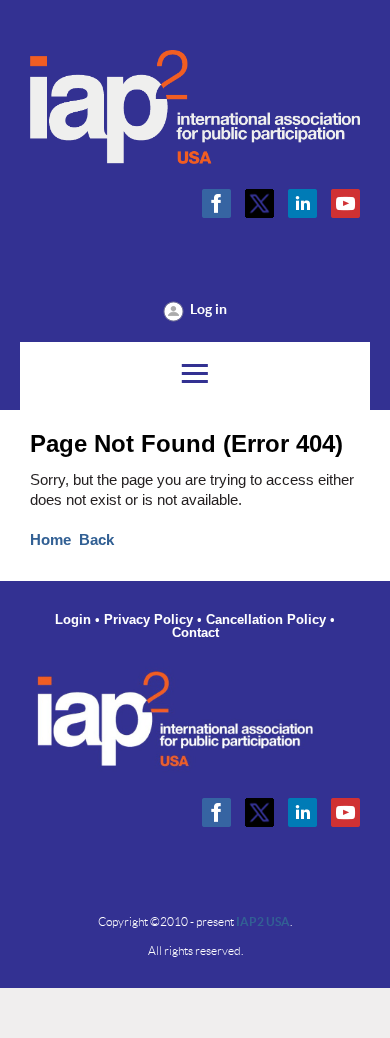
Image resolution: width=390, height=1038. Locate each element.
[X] (259, 203)
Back (96, 540)
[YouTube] (345, 203)
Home (50, 540)
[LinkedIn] (302, 203)
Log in (208, 309)
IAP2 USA (263, 921)
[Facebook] (216, 203)
